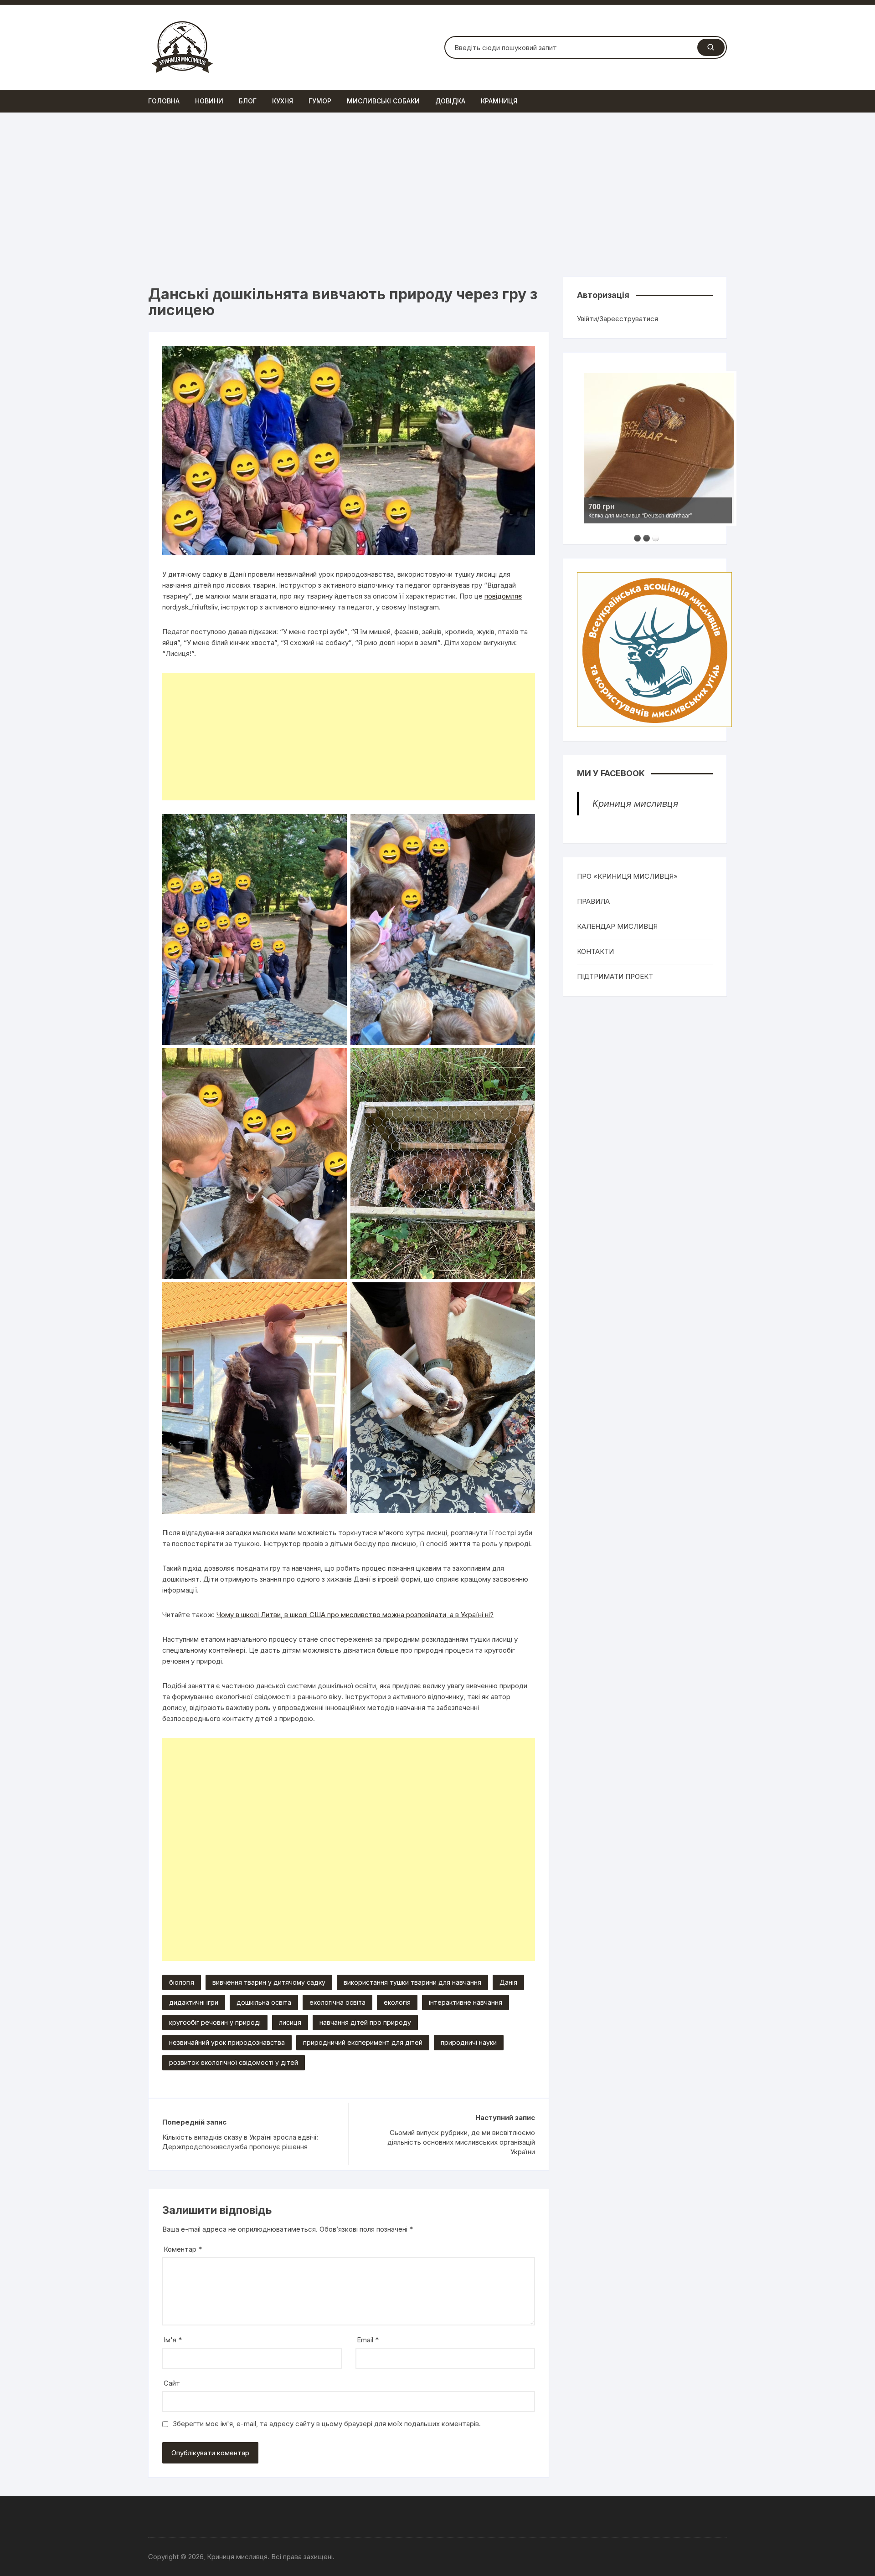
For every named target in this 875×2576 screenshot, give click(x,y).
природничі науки (469, 2042)
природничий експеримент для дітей (363, 2042)
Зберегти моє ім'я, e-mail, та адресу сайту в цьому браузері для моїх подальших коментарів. (327, 2424)
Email (368, 2340)
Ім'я (173, 2340)
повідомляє (503, 596)
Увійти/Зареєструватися (618, 319)
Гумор (320, 101)
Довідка (450, 101)
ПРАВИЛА (593, 901)
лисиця (290, 2022)
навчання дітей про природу (365, 2022)
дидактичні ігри (194, 2002)
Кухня (283, 101)
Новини (209, 101)
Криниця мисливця (635, 804)
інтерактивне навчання (466, 2002)
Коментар (183, 2249)
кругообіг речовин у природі (215, 2022)
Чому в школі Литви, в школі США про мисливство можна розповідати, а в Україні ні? (355, 1615)
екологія (397, 2002)
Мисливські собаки (383, 101)
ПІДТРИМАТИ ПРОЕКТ (615, 976)
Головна (164, 101)
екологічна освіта (337, 2002)
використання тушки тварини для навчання (412, 1982)
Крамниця (499, 101)
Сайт (172, 2383)
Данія (508, 1982)
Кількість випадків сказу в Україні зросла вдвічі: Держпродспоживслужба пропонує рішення (240, 2142)
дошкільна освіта (264, 2002)
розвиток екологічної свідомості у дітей (234, 2062)
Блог (248, 101)
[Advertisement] (437, 195)
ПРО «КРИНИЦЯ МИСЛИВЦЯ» (627, 876)
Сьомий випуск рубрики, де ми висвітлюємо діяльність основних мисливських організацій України (461, 2142)
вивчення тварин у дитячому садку (269, 1982)
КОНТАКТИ (595, 951)
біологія (182, 1982)
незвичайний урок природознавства (227, 2042)
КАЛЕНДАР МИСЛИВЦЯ (617, 926)
